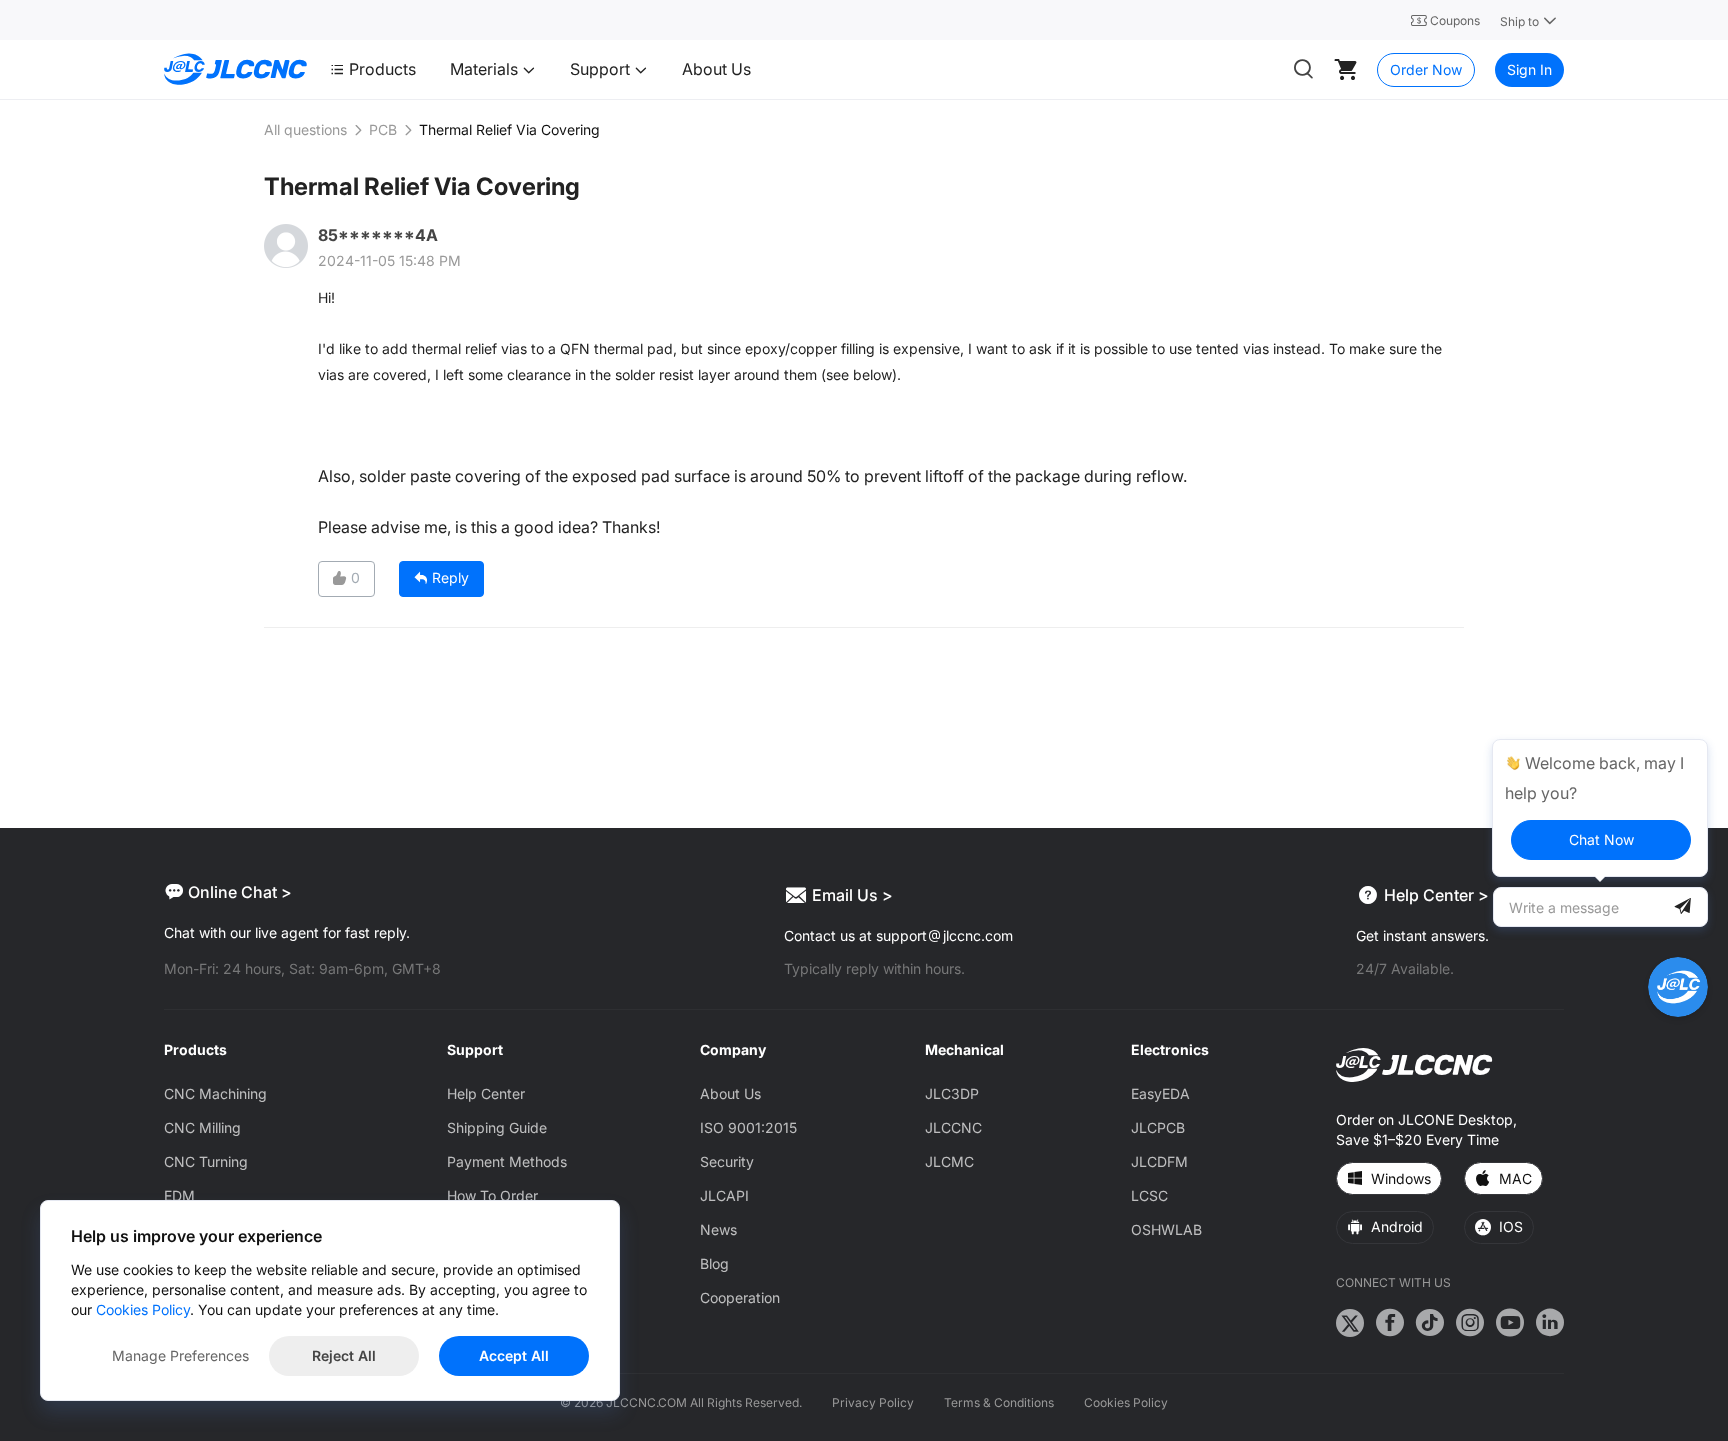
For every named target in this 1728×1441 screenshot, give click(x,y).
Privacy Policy (873, 1402)
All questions (305, 129)
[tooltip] (1600, 808)
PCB (383, 129)
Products (382, 69)
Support (602, 69)
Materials (486, 69)
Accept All (514, 1355)
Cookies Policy (1126, 1402)
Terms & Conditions (999, 1402)
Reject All (344, 1355)
